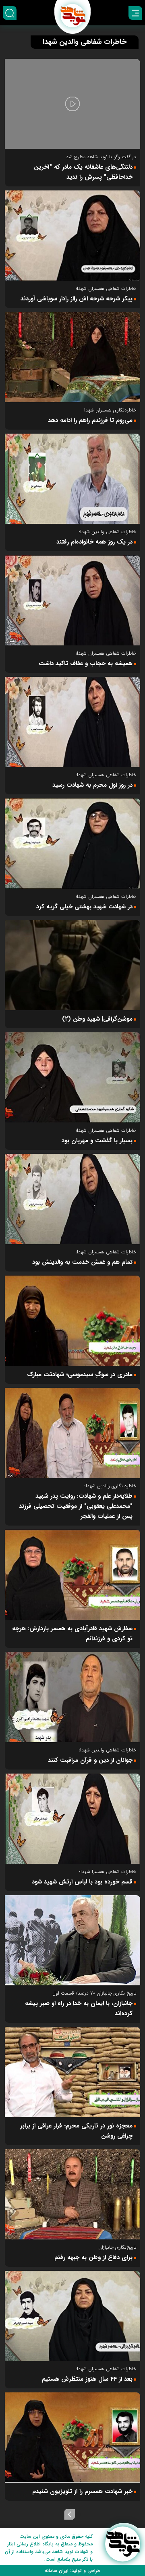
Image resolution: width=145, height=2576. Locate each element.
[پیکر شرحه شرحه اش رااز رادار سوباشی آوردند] (72, 236)
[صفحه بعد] (70, 2514)
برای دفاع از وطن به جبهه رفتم (93, 2258)
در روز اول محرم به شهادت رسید (92, 785)
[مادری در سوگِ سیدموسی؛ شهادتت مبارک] (72, 1321)
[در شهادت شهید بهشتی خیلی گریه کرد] (72, 844)
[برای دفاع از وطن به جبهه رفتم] (72, 2194)
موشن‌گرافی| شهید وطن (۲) (97, 1019)
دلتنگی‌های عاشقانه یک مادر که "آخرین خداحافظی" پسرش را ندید (83, 172)
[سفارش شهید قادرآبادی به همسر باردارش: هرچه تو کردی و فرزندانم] (72, 1575)
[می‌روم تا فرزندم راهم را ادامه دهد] (72, 357)
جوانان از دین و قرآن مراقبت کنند (90, 1760)
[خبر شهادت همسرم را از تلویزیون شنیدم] (72, 2437)
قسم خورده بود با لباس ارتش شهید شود (82, 1882)
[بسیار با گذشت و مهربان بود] (72, 1077)
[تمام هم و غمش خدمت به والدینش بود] (72, 1199)
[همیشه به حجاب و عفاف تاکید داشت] (72, 600)
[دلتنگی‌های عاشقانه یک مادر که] (72, 104)
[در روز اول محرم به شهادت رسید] (72, 722)
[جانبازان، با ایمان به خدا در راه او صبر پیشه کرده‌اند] (72, 1940)
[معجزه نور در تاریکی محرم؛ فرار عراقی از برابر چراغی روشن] (72, 2072)
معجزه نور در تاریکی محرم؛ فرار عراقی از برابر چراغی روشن (76, 2131)
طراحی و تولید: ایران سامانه (72, 2571)
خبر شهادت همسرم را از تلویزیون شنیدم (82, 2491)
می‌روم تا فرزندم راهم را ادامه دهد (90, 420)
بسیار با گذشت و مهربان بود (97, 1141)
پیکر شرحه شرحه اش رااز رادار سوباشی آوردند (77, 299)
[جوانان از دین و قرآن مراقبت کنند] (72, 1697)
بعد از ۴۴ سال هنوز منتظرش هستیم (87, 2379)
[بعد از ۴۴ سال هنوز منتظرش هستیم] (72, 2316)
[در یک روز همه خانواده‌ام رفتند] (72, 479)
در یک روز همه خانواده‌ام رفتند (94, 542)
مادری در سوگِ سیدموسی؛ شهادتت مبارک (80, 1375)
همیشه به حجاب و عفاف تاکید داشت (86, 664)
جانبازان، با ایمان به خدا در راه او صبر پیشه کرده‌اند (79, 2008)
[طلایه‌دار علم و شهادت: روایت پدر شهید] (72, 1433)
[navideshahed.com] (123, 2544)
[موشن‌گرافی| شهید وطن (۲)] (72, 965)
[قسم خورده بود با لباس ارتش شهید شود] (72, 1819)
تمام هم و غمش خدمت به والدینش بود (82, 1262)
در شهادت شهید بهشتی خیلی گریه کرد (84, 907)
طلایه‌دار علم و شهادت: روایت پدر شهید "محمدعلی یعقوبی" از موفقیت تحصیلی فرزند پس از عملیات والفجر (76, 1506)
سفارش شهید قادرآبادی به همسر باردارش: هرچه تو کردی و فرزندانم (72, 1634)
